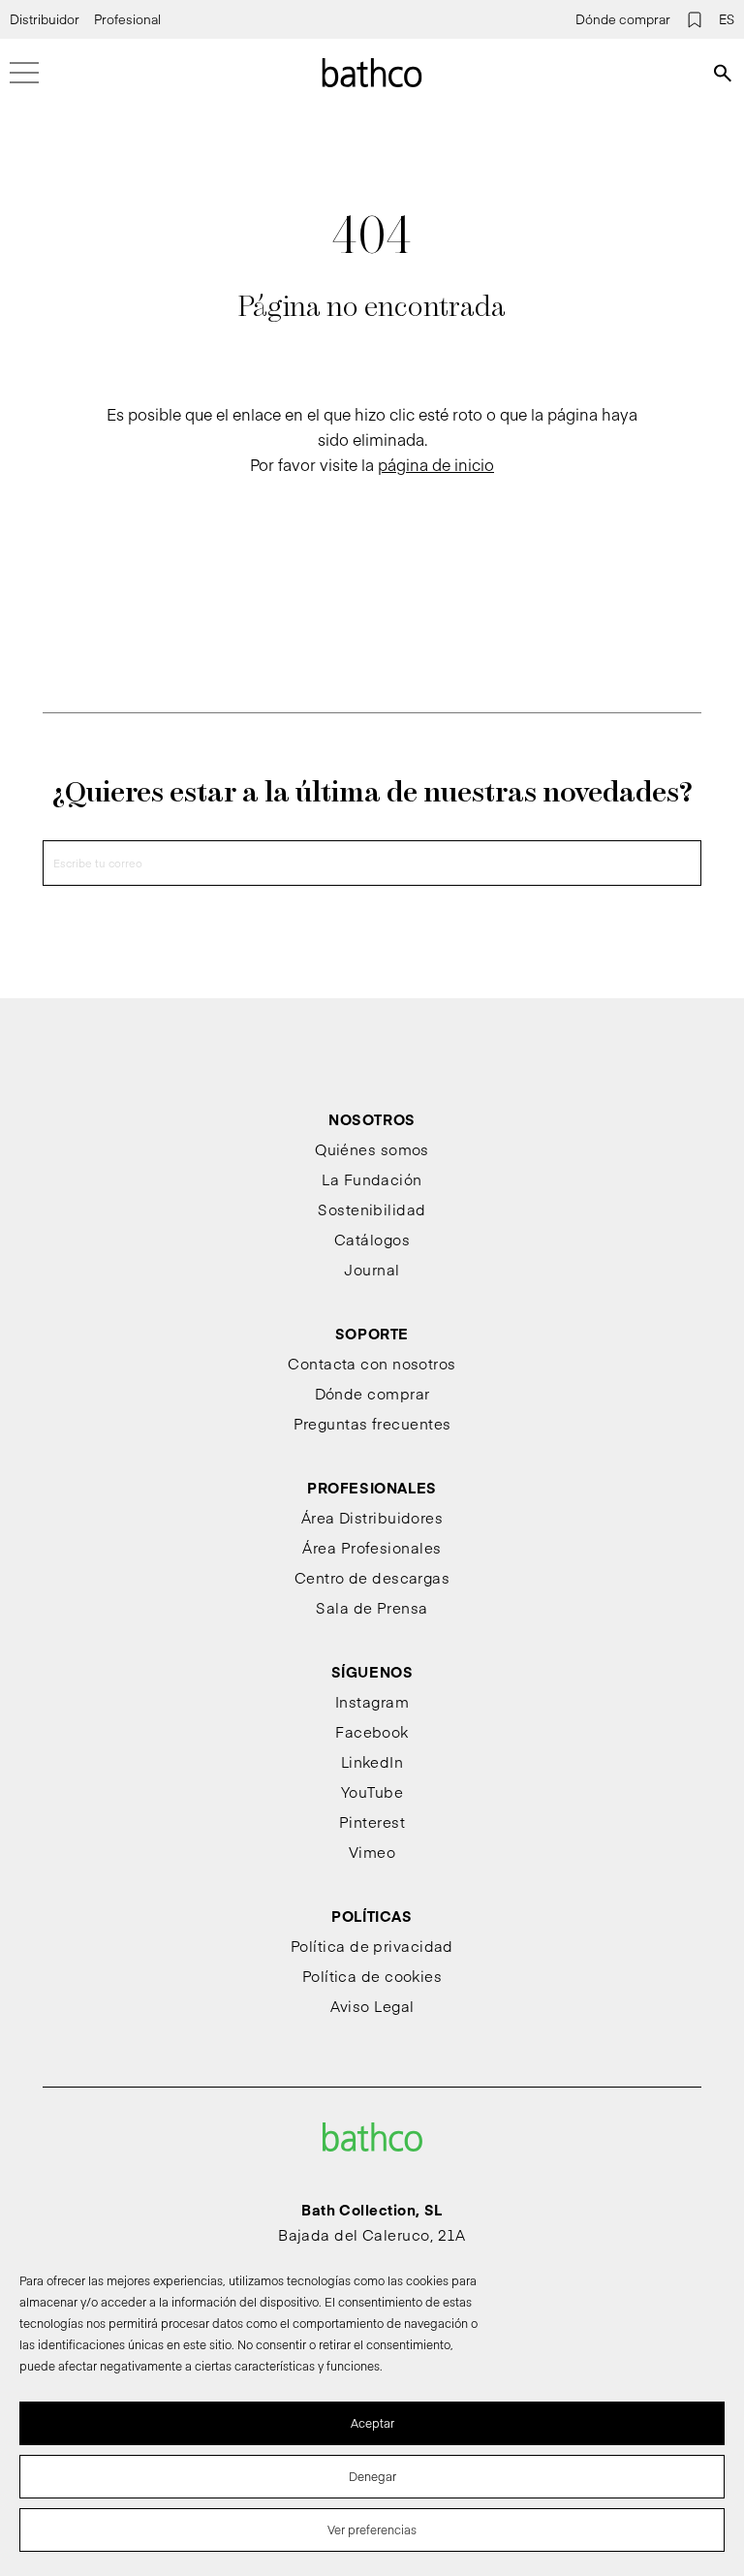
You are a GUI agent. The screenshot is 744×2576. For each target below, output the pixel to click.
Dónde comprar (623, 19)
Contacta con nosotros (372, 1363)
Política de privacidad (372, 1946)
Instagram (372, 1701)
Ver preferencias (372, 2529)
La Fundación (372, 1179)
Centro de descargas (372, 1577)
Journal (372, 1269)
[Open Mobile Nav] (24, 73)
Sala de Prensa (372, 1607)
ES (727, 19)
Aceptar (372, 2423)
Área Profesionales (372, 1547)
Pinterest (372, 1822)
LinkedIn (372, 1761)
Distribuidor (45, 19)
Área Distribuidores (372, 1517)
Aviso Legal (372, 2006)
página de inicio (436, 464)
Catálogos (372, 1239)
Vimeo (372, 1852)
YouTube (372, 1791)
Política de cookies (372, 1976)
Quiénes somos (372, 1149)
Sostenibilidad (372, 1209)
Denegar (372, 2476)
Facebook (372, 1731)
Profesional (127, 19)
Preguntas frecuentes (372, 1423)
